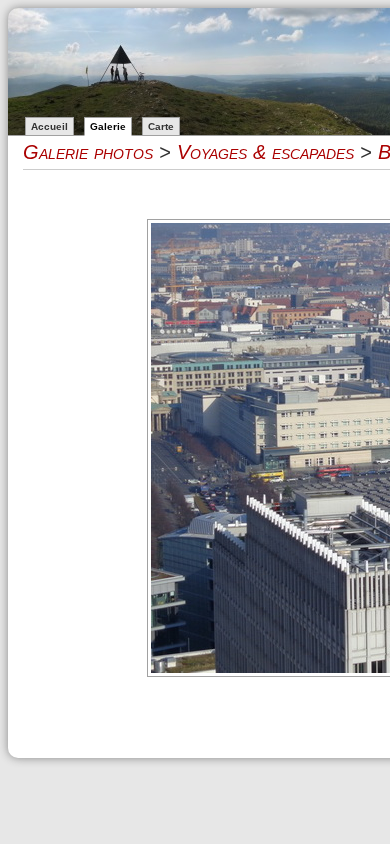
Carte (161, 126)
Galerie (108, 126)
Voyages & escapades (265, 152)
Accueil (49, 126)
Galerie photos (88, 152)
